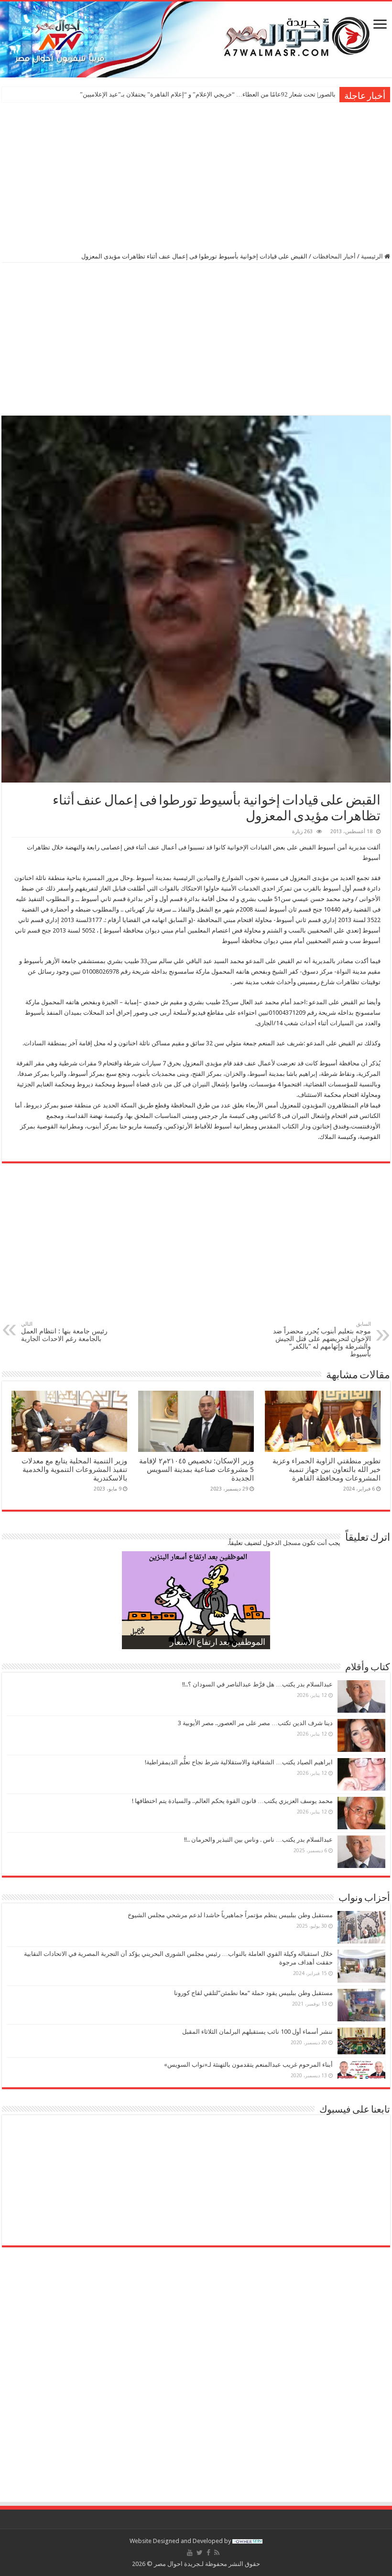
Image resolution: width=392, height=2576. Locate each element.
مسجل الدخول (282, 1543)
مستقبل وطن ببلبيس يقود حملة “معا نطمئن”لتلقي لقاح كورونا (253, 1993)
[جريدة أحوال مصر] (196, 39)
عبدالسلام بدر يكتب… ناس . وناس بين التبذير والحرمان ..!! (258, 1840)
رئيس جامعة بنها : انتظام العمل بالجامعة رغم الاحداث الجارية (64, 1332)
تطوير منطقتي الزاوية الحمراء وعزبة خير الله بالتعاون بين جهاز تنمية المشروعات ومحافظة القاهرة (327, 1470)
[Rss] (217, 2553)
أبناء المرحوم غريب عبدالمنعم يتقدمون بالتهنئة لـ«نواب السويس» (248, 2065)
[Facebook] (208, 2553)
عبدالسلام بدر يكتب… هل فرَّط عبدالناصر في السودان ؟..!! (257, 1684)
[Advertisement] (196, 176)
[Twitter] (200, 2553)
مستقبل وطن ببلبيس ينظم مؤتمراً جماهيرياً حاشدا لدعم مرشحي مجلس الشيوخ (230, 1915)
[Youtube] (190, 2553)
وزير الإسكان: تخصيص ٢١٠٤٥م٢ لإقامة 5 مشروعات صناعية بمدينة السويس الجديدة (196, 1470)
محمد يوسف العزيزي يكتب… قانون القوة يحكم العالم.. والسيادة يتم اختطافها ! (232, 1801)
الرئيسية (373, 256)
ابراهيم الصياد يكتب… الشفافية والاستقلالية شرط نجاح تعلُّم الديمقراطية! (239, 1762)
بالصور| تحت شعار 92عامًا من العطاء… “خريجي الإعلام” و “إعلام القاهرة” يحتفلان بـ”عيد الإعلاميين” (208, 94)
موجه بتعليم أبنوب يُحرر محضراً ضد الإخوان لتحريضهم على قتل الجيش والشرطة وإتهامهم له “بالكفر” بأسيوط (322, 1339)
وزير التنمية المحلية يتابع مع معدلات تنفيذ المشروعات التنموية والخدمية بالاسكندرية (74, 1470)
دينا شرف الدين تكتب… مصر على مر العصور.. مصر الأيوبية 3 (255, 1723)
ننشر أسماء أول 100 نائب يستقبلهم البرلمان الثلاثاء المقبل (257, 2032)
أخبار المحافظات (334, 256)
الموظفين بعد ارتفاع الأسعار (218, 1643)
